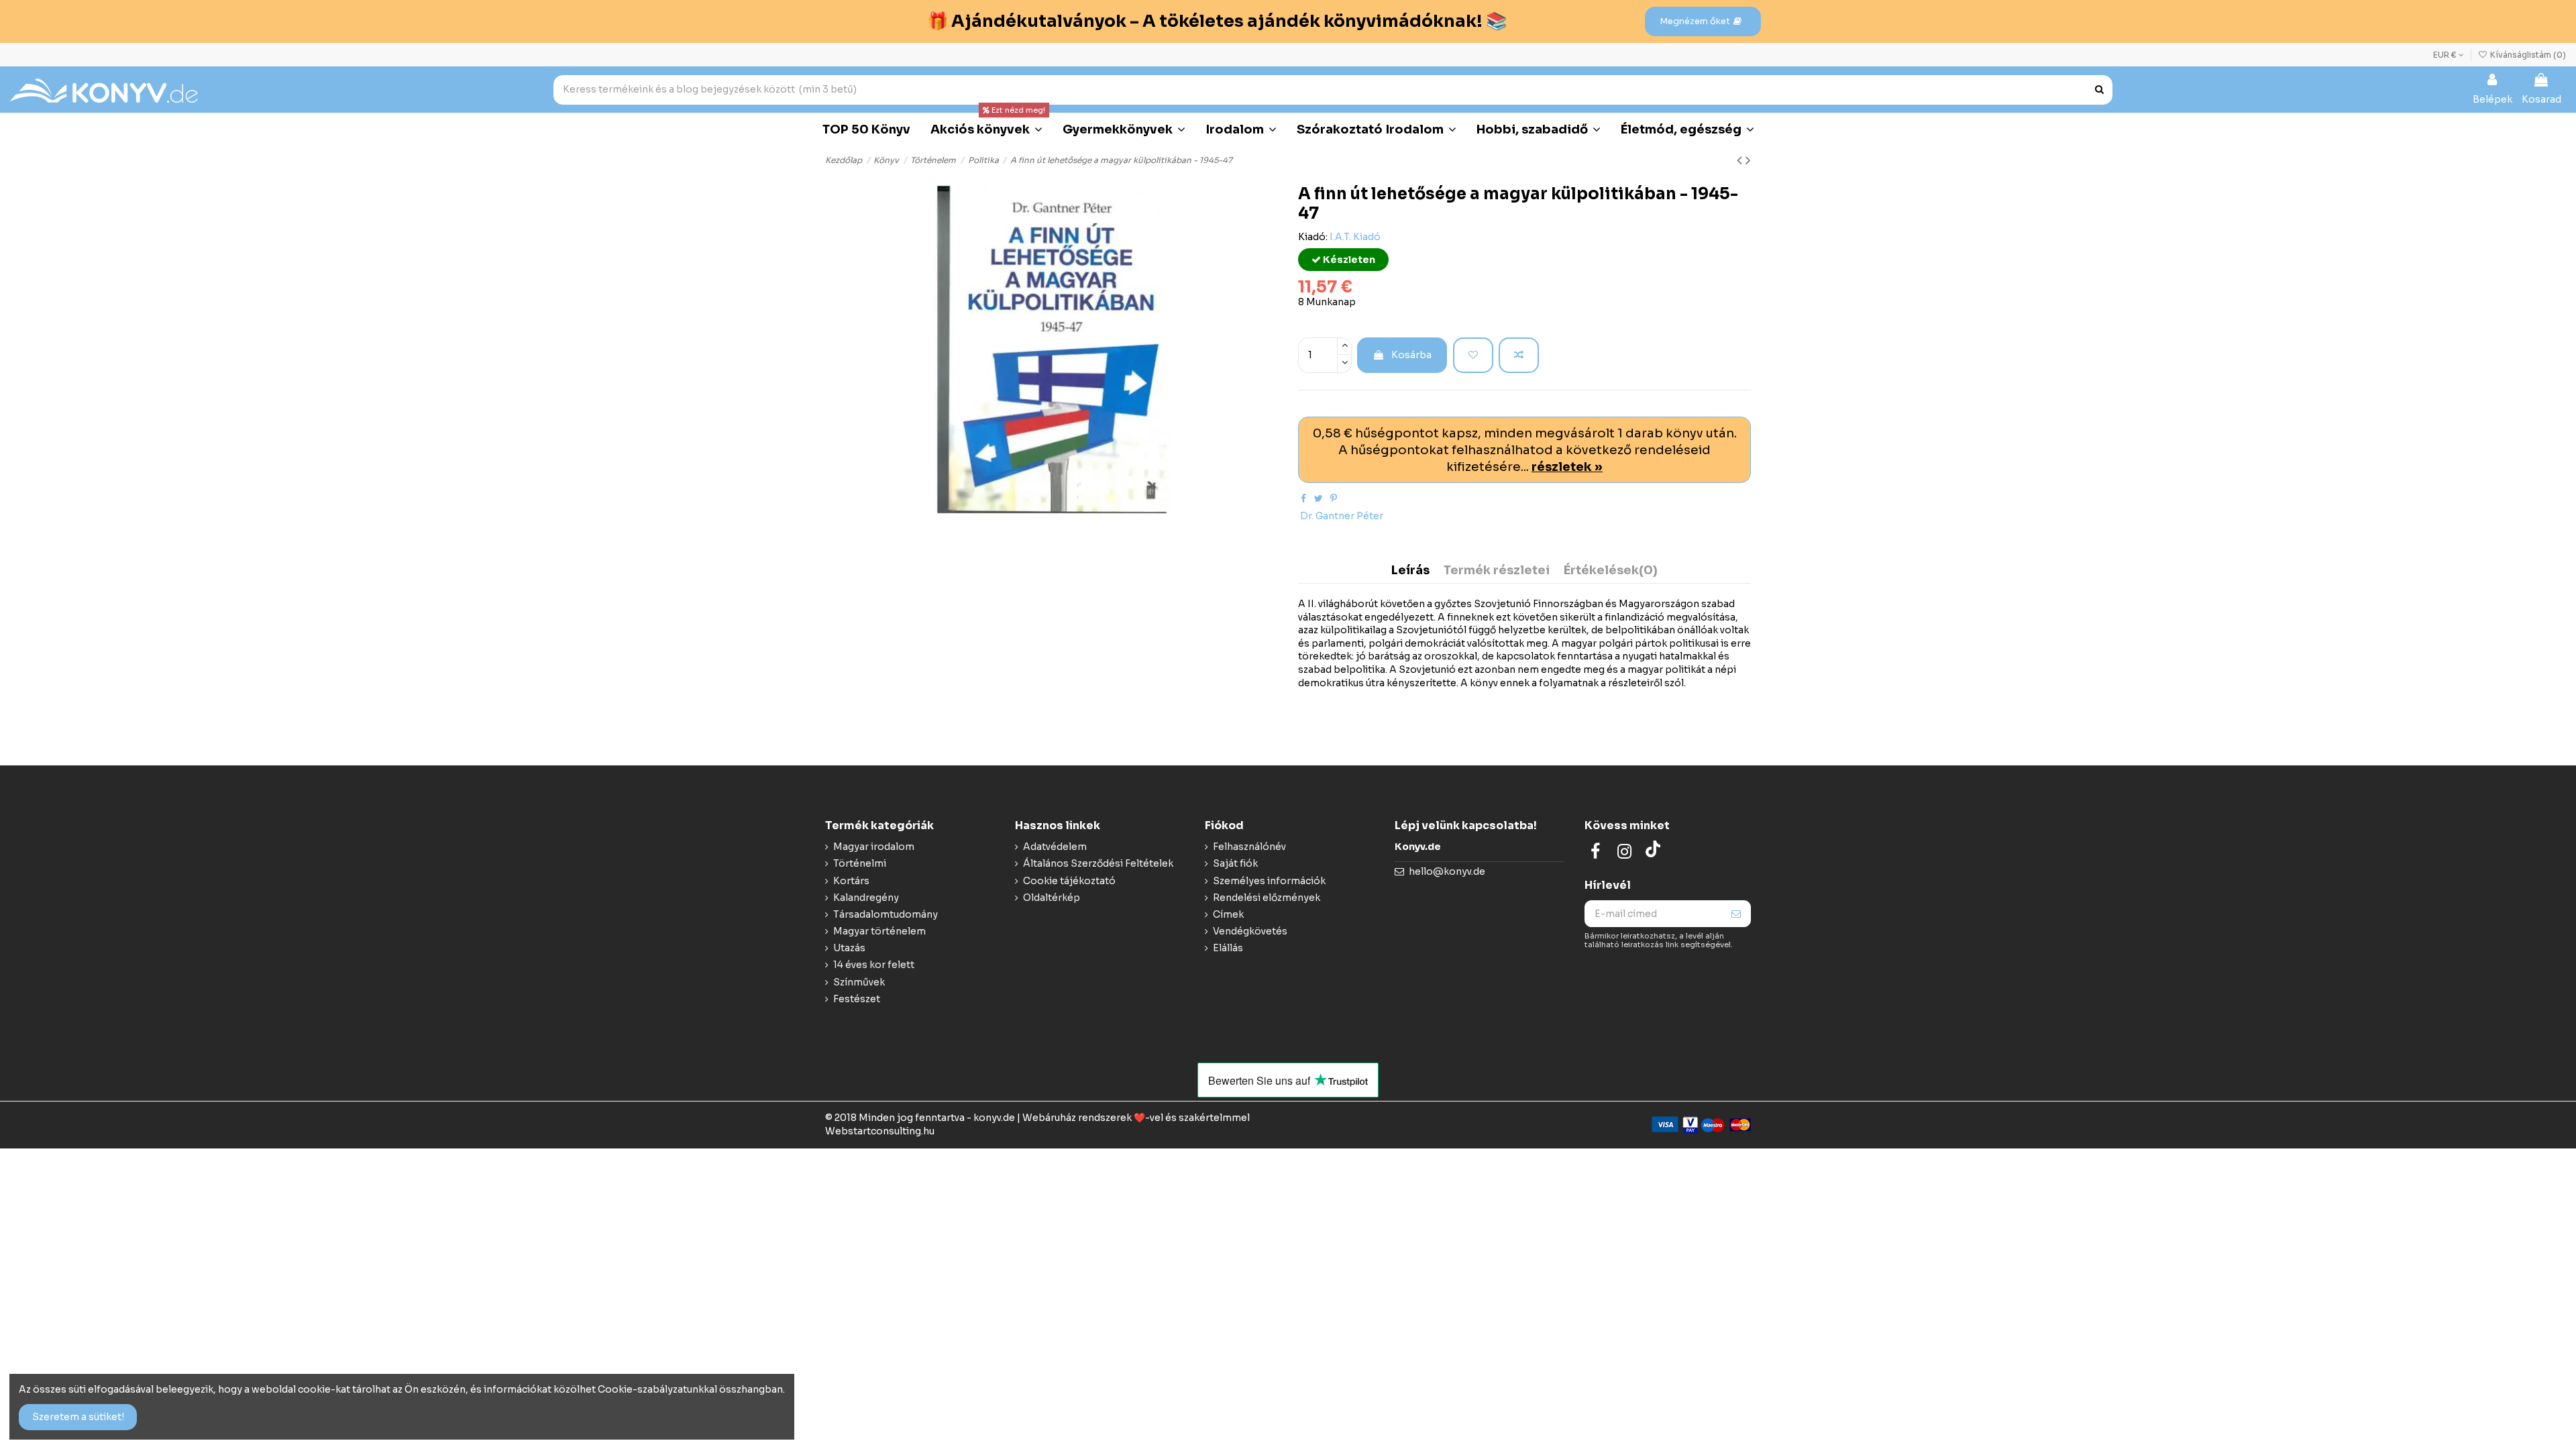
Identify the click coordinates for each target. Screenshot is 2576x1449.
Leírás (1410, 571)
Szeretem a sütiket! (78, 1417)
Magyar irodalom (874, 847)
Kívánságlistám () (2527, 55)
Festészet (857, 999)
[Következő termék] (1748, 160)
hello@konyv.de (1447, 871)
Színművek (859, 982)
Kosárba (1411, 355)
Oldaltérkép (1052, 898)
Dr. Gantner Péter (1342, 516)
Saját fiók (1235, 863)
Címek (1228, 914)
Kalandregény (866, 898)
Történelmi (860, 863)
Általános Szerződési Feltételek (1098, 863)
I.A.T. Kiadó (1355, 237)
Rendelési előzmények (1267, 898)
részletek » (1567, 467)
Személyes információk (1269, 881)
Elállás (1228, 948)
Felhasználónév (1249, 847)
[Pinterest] (1334, 498)
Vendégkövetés (1250, 931)
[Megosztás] (1303, 498)
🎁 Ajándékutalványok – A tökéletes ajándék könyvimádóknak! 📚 (1217, 21)
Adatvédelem (1055, 847)
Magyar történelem (879, 931)
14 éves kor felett (874, 965)
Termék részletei (1497, 571)
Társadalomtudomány (885, 914)
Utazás (849, 948)
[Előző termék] (1741, 160)
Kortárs (851, 881)
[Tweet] (1319, 498)
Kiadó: (1313, 237)
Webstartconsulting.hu (880, 1131)
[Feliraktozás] (1736, 914)
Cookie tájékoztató (1069, 881)
